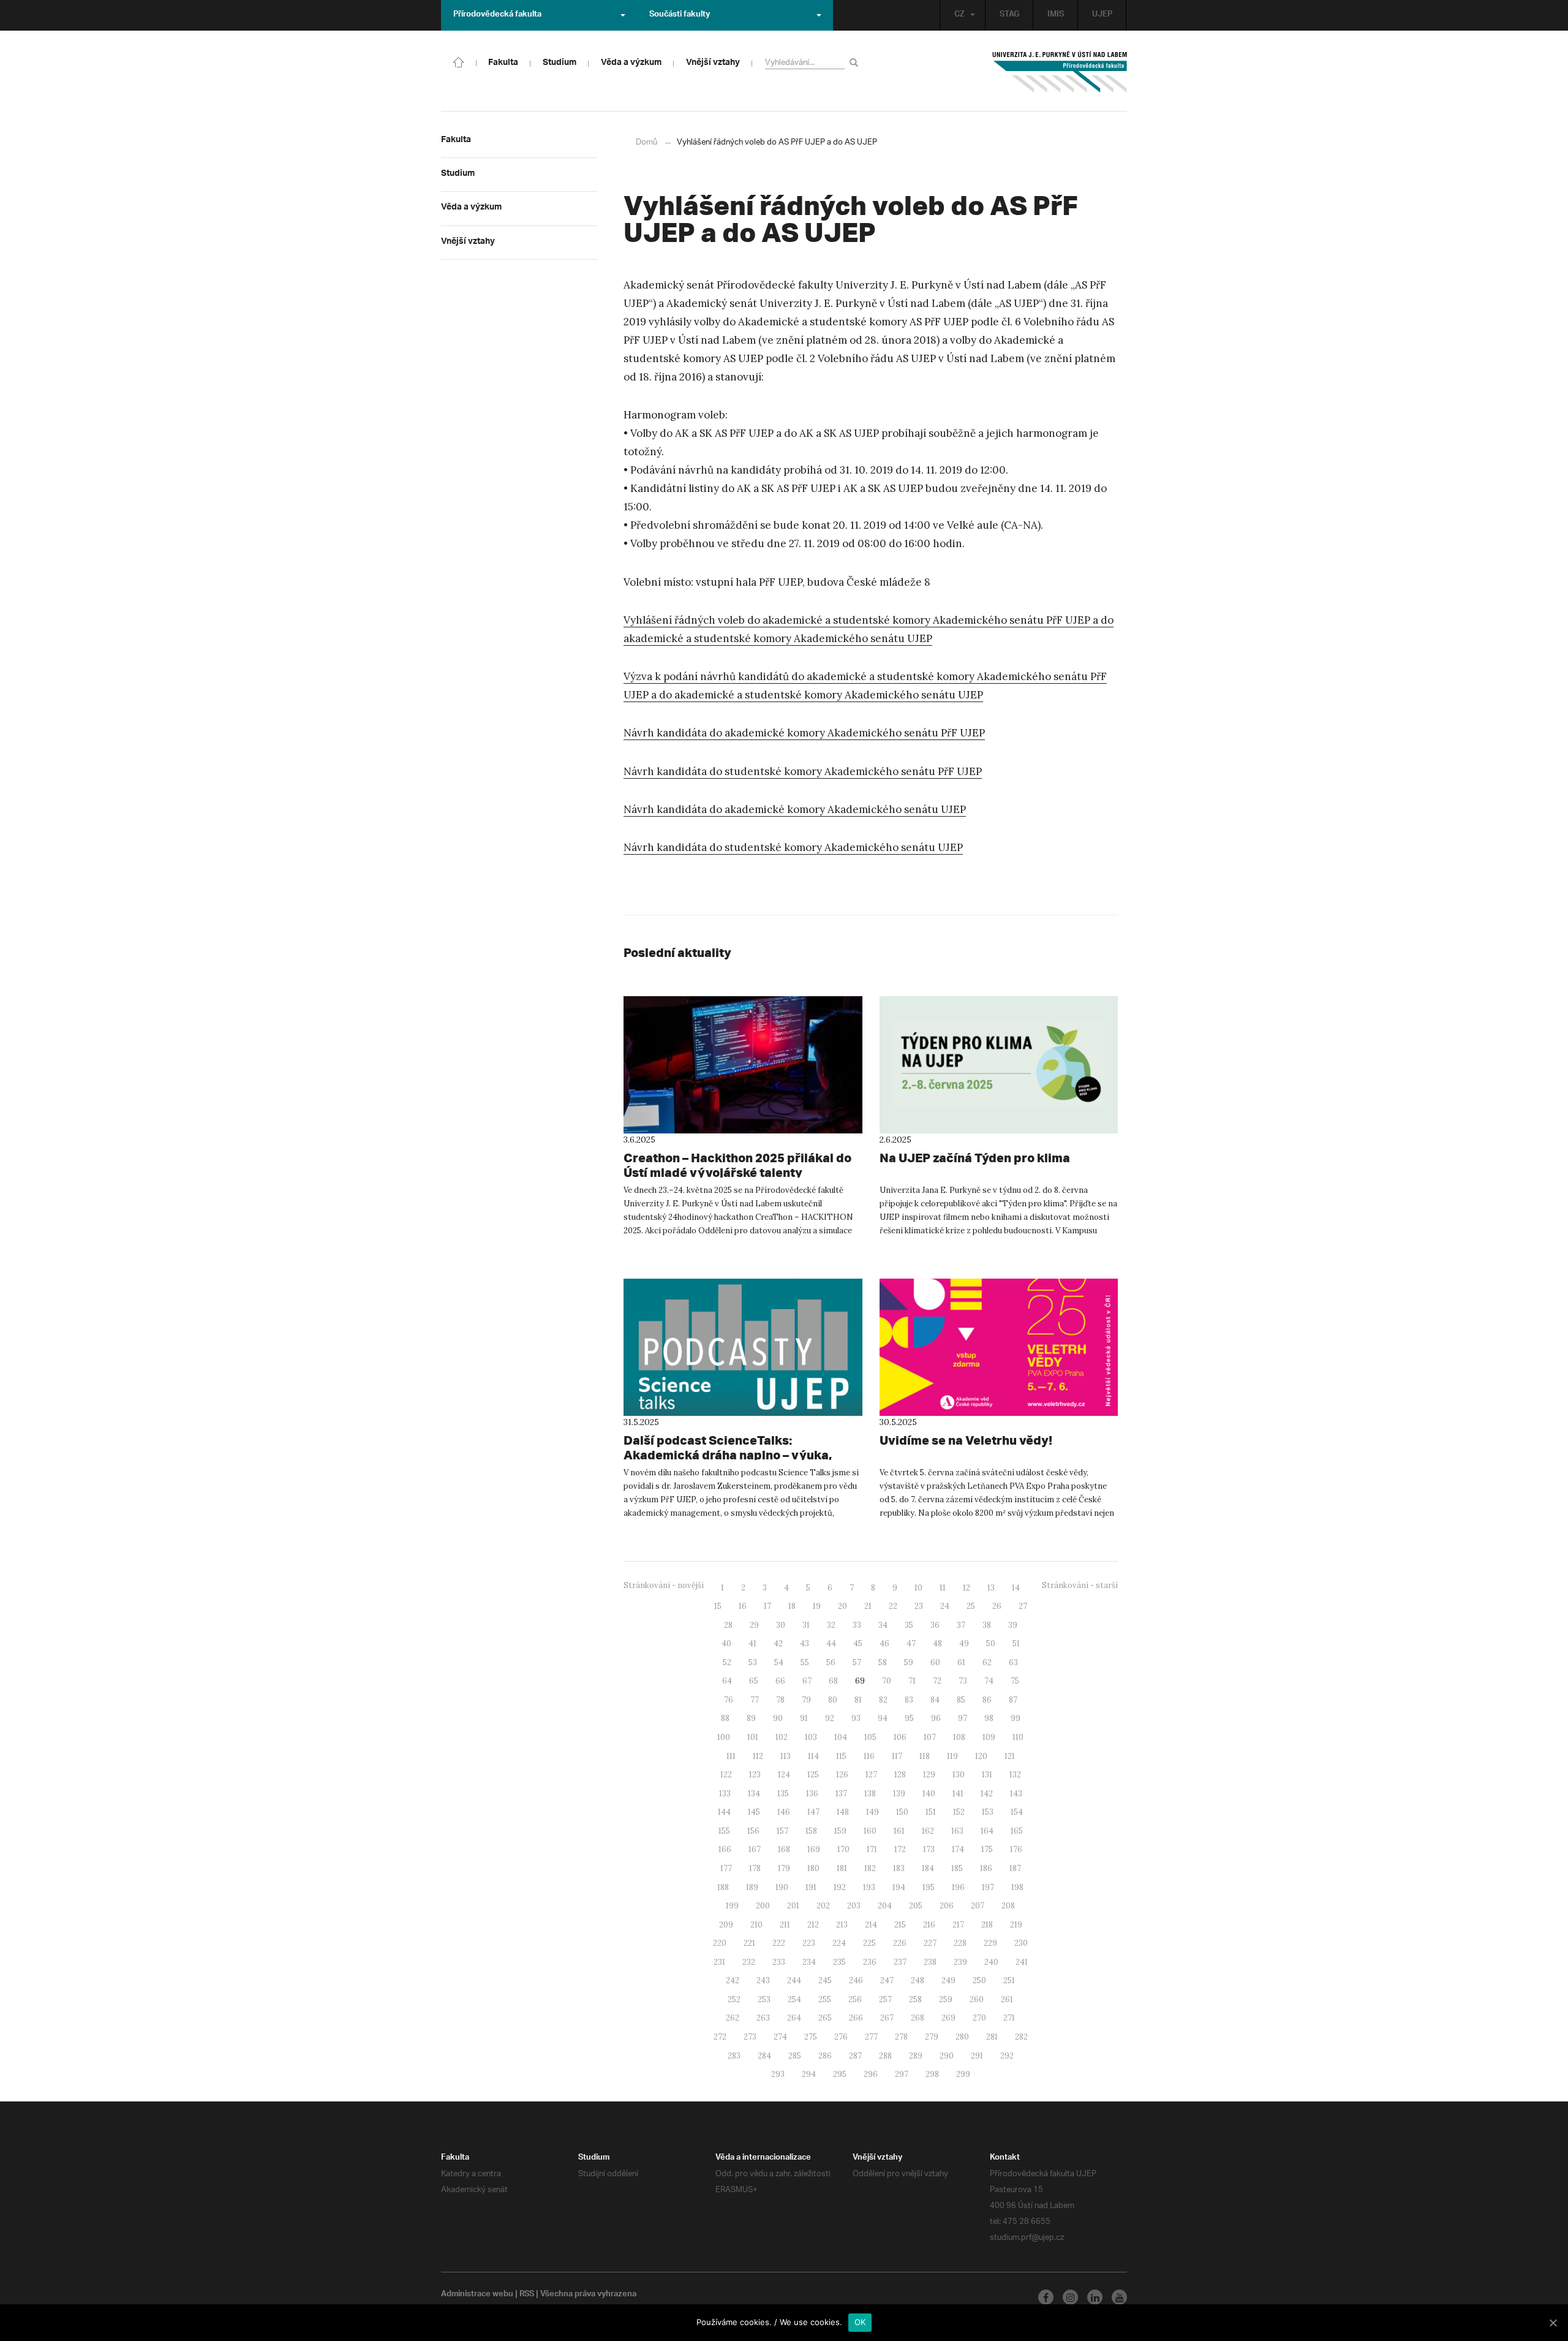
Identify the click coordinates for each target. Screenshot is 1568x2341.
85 (961, 1700)
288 (885, 2056)
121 (1010, 1756)
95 (909, 1718)
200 (763, 1906)
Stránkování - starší (1080, 1585)
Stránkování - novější (664, 1585)
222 (779, 1943)
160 (870, 1831)
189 (752, 1887)
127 (871, 1775)
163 (957, 1831)
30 (781, 1625)
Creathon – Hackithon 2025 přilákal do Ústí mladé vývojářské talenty (737, 1165)
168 (784, 1849)
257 (885, 1999)
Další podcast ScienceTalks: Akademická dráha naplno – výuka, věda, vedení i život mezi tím (728, 1455)
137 (841, 1794)
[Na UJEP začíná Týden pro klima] (999, 1065)
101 (753, 1737)
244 (794, 1980)
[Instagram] (1070, 2297)
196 (958, 1887)
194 (899, 1887)
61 (961, 1662)
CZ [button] (959, 15)
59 (909, 1662)
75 (1015, 1681)
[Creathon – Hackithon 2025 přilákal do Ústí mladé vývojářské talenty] (743, 1065)
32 (831, 1625)
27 (1023, 1606)
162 (928, 1831)
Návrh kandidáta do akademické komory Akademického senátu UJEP (795, 809)
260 (977, 1999)
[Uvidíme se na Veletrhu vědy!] (999, 1347)
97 (963, 1718)
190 (782, 1887)
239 (960, 1962)
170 (843, 1849)
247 (887, 1980)
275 (811, 2037)
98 (989, 1718)
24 (945, 1606)
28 (728, 1625)
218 (987, 1925)
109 (989, 1737)
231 (719, 1962)
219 (1016, 1925)
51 (1016, 1643)
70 (887, 1681)
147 (813, 1812)
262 (733, 2018)
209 (726, 1925)
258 (915, 1999)
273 (750, 2037)
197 (988, 1887)
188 (723, 1887)
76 (729, 1700)
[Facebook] (1046, 2297)
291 (977, 2056)
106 (900, 1737)
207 (978, 1906)
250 (979, 1980)
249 (948, 1980)
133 (725, 1794)
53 (753, 1662)
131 (987, 1775)
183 (899, 1868)
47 (911, 1643)
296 (871, 2074)
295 (840, 2074)
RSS (527, 2295)
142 (987, 1794)
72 (937, 1681)
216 (929, 1925)
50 (991, 1643)
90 (778, 1718)
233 (779, 1962)
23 (919, 1606)
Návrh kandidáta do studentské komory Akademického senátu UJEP (793, 847)
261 (1007, 1999)
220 (720, 1943)
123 (755, 1775)
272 (720, 2037)
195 (929, 1887)
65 (754, 1681)
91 (804, 1718)
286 (825, 2056)
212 (813, 1925)
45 (858, 1643)
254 (794, 1999)
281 (992, 2037)
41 (752, 1643)
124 (784, 1775)
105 (870, 1737)
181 (842, 1868)
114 (813, 1756)
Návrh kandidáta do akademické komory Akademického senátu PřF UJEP (804, 733)
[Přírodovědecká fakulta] (459, 61)
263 (763, 2018)
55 (805, 1662)
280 (962, 2037)
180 (813, 1868)
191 (811, 1887)
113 (786, 1756)
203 (854, 1906)
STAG (1009, 15)
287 (855, 2056)
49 (964, 1643)
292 (1007, 2056)
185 (957, 1868)
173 (929, 1849)
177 (726, 1868)
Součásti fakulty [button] (680, 15)
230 (1021, 1943)
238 (930, 1962)
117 (897, 1756)
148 (843, 1812)
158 (811, 1831)
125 (813, 1775)
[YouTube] (1119, 2297)
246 (856, 1980)
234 (809, 1962)
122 (726, 1775)
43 (805, 1643)
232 (749, 1962)
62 (987, 1662)
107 (930, 1737)
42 (778, 1643)
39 (1013, 1625)
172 (900, 1849)
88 (725, 1718)
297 (902, 2074)
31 (806, 1625)
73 (963, 1681)
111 (731, 1756)
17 (767, 1606)
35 (909, 1625)
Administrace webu (477, 2295)
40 (726, 1643)
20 (842, 1606)
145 (754, 1812)
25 (971, 1606)
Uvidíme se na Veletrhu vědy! (966, 1440)
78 (780, 1700)
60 (935, 1662)
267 (887, 2018)
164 (987, 1831)
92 (830, 1718)
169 (814, 1849)
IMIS (1056, 15)
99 (1016, 1718)
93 (856, 1718)
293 (778, 2074)
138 (870, 1794)
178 (755, 1868)
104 (841, 1737)
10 (918, 1588)
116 (869, 1756)
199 (732, 1906)
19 (817, 1606)
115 (841, 1756)
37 (961, 1625)
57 (857, 1662)
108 (959, 1737)
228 (960, 1943)
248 (918, 1980)
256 (855, 1999)
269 (948, 2018)
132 (1015, 1775)
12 (967, 1588)
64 (727, 1681)
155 (724, 1831)
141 (958, 1794)
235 (839, 1962)
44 (831, 1643)
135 (783, 1794)
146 (784, 1812)
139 (899, 1794)
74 (989, 1681)
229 (990, 1943)
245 (825, 1980)
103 (811, 1737)
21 (868, 1606)
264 (794, 2018)
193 (869, 1887)
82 (883, 1700)
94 (883, 1718)
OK (860, 2322)
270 (979, 2018)
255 (825, 1999)
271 (1009, 2018)
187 (1015, 1868)
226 (900, 1943)
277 (871, 2037)
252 (734, 1999)
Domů (646, 142)
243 (763, 1980)
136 (812, 1794)
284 (764, 2056)
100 (724, 1737)
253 (764, 1999)
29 (754, 1625)
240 (991, 1962)
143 (1016, 1794)
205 (916, 1906)
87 (1013, 1700)
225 (869, 1943)
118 (925, 1756)
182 (870, 1868)
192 (840, 1887)
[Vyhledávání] (856, 62)
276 (841, 2037)
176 (1016, 1849)
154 (1017, 1812)
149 (873, 1812)
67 (807, 1681)
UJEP (1102, 15)
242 (733, 1980)
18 (792, 1606)
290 (947, 2056)
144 (724, 1812)
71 (912, 1681)
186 (986, 1868)
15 (718, 1606)
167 (755, 1849)
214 (871, 1925)
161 (899, 1831)
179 (784, 1868)
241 (1022, 1962)
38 (987, 1625)
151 (931, 1812)
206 (947, 1906)
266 (856, 2018)
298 (932, 2074)
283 (734, 2056)
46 (884, 1643)
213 (842, 1925)
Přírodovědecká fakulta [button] (497, 15)
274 (780, 2037)
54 (779, 1662)
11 (943, 1588)
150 (902, 1812)
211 (785, 1925)
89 (751, 1718)
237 (900, 1962)
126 (842, 1775)
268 (918, 2018)
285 (795, 2056)
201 (793, 1906)
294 (809, 2074)
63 (1013, 1662)
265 (825, 2018)
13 (991, 1588)
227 (930, 1943)
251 (1009, 1980)
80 (833, 1700)
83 (909, 1700)
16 (743, 1606)
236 (870, 1962)
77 (755, 1700)
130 (959, 1775)
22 (893, 1606)
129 (929, 1775)
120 (981, 1756)
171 (872, 1849)
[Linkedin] (1095, 2297)
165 (1017, 1831)
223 (809, 1943)
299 (963, 2074)
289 (916, 2056)
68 (833, 1681)
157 (782, 1831)
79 (806, 1700)
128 (900, 1775)
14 (1016, 1588)
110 (1018, 1737)
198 (1017, 1887)
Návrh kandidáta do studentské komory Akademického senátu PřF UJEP (803, 771)
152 (959, 1812)
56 (831, 1662)
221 (749, 1943)
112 (758, 1756)
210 (756, 1925)
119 (952, 1756)
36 (935, 1625)
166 (725, 1849)
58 (883, 1662)
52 (727, 1662)
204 (885, 1906)
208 (1008, 1906)
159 (840, 1831)
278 (901, 2037)
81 (858, 1700)
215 (900, 1925)
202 (823, 1906)
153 (988, 1812)
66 (780, 1681)
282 (1021, 2037)
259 (946, 1999)
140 (929, 1794)
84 (935, 1700)
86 (987, 1700)
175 (987, 1849)
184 (928, 1868)
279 (932, 2037)
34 (883, 1625)
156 (753, 1831)
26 (997, 1606)
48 (937, 1643)
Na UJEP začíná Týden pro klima (975, 1158)
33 (857, 1625)
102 (782, 1737)
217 (958, 1925)
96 (936, 1718)
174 (958, 1849)
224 (839, 1943)
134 (754, 1794)
